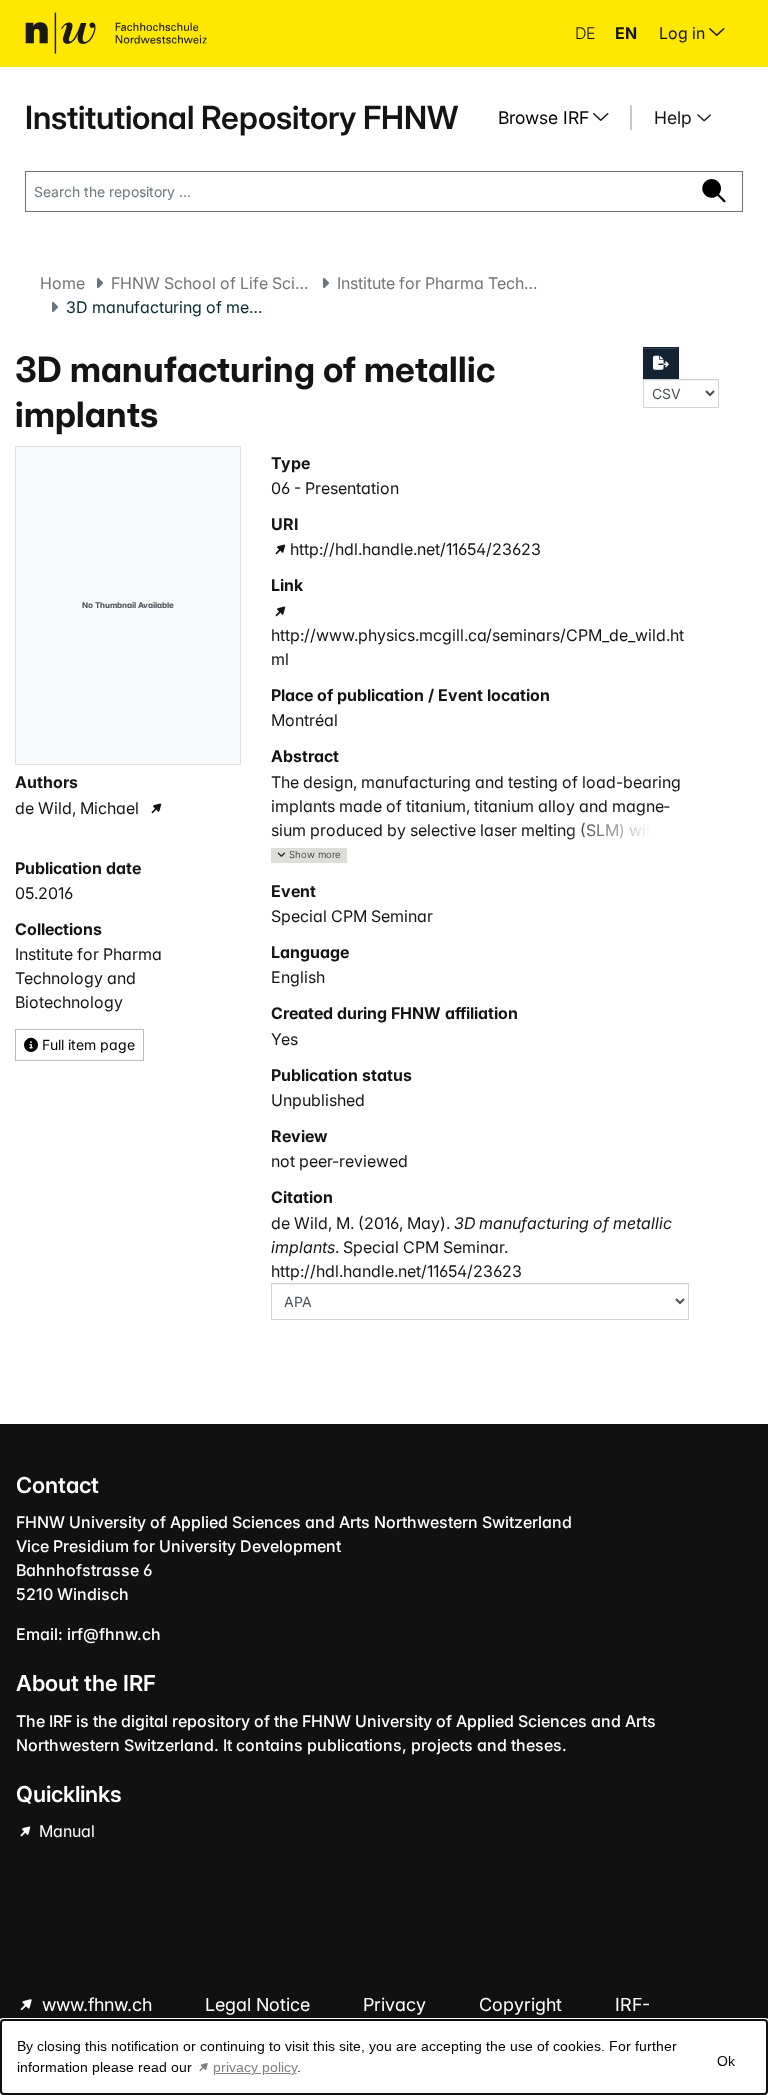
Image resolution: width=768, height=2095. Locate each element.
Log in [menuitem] (684, 33)
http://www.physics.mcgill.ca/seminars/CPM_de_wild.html (477, 647)
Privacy (397, 2004)
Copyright (523, 2004)
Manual (65, 1831)
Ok (726, 2061)
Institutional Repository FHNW (241, 117)
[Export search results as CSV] (661, 363)
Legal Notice (260, 2004)
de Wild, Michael (77, 808)
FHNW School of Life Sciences (211, 283)
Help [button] (675, 117)
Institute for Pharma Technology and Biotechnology (437, 283)
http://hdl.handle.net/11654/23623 (415, 549)
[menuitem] (561, 118)
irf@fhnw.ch (114, 1634)
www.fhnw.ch (97, 2004)
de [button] (587, 33)
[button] (309, 855)
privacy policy (255, 2067)
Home (62, 283)
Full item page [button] (86, 1044)
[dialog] (384, 2057)
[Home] (116, 33)
